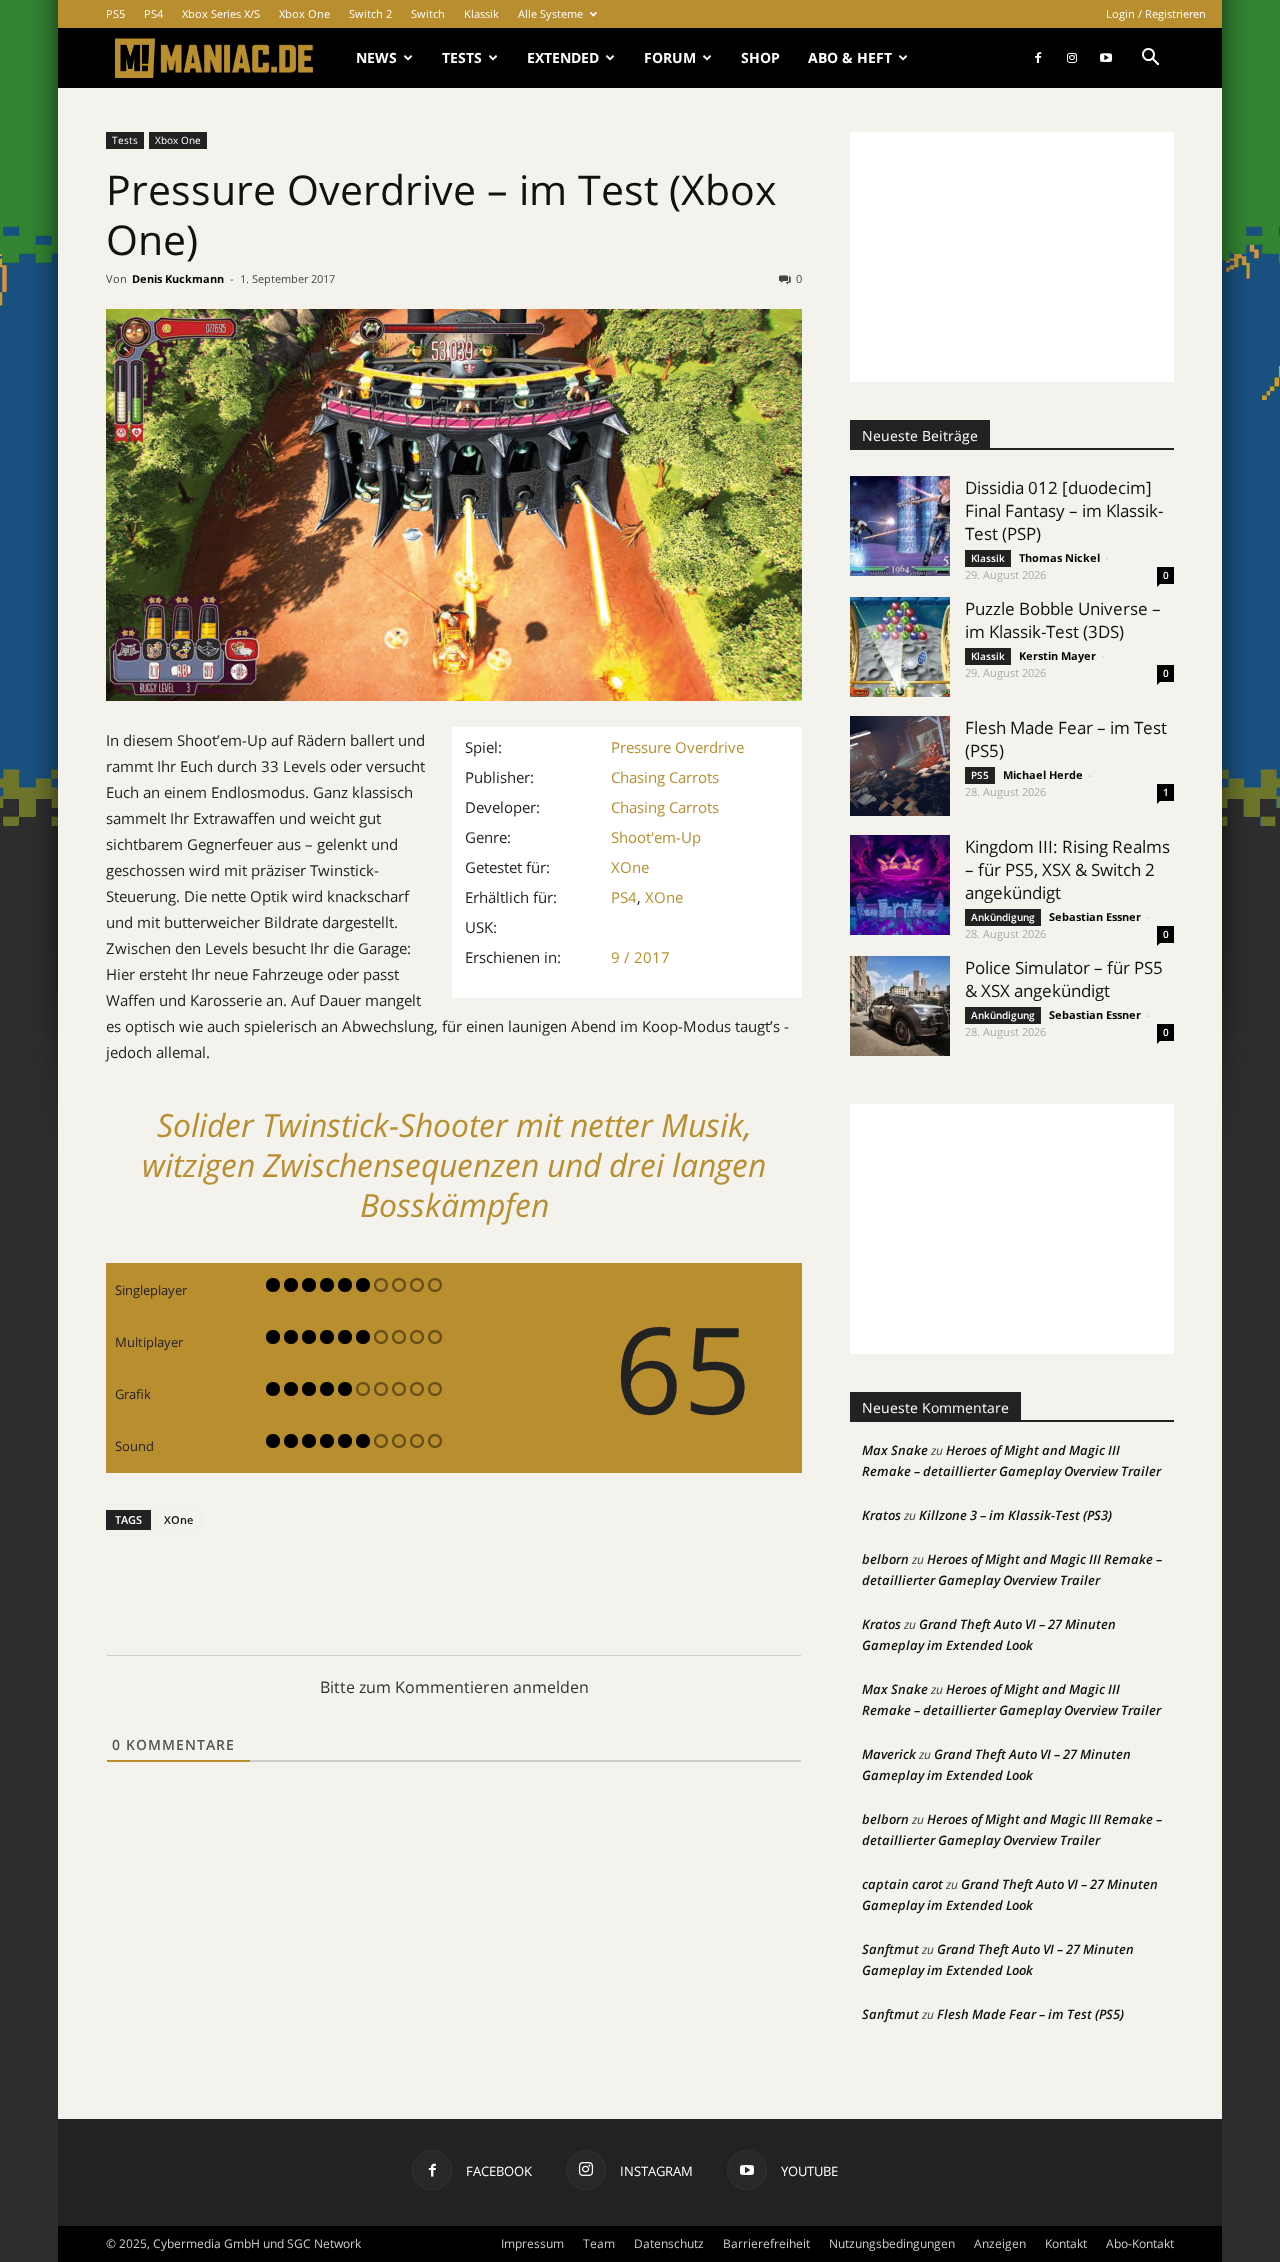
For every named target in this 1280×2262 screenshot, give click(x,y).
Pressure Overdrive (677, 747)
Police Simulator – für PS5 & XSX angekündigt (1064, 979)
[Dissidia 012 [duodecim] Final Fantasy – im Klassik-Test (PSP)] (900, 526)
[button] (1150, 59)
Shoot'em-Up (656, 837)
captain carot (902, 1884)
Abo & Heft (850, 57)
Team (599, 2243)
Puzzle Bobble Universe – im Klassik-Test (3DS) (1063, 620)
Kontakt (1066, 2243)
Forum (670, 57)
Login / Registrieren (1156, 13)
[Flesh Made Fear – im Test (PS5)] (900, 766)
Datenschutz (669, 2243)
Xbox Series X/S (221, 13)
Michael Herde (1043, 774)
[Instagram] (1072, 58)
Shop (760, 57)
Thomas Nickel (1059, 557)
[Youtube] (1106, 58)
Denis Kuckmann (178, 278)
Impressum (532, 2243)
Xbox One (304, 13)
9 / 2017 (640, 957)
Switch (428, 13)
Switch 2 (370, 13)
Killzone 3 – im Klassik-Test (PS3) (1015, 1515)
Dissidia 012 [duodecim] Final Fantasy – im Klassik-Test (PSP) (1064, 510)
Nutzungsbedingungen (892, 2243)
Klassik (481, 13)
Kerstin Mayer (1057, 655)
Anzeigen (1000, 2243)
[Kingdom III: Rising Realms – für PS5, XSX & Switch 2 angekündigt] (900, 885)
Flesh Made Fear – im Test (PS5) (1030, 2014)
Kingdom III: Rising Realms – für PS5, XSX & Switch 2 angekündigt (1067, 869)
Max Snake (895, 1450)
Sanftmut (890, 1949)
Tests (462, 57)
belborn (885, 1559)
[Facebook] (1038, 58)
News (376, 57)
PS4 (153, 13)
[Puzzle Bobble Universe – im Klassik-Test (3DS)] (900, 647)
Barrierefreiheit (766, 2243)
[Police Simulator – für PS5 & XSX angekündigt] (900, 1006)
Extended (563, 57)
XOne (630, 867)
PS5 (115, 13)
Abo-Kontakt (1140, 2243)
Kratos (881, 1515)
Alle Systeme (550, 13)
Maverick (889, 1754)
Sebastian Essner (1095, 916)
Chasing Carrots (665, 777)
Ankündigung (1003, 917)
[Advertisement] (1012, 257)
